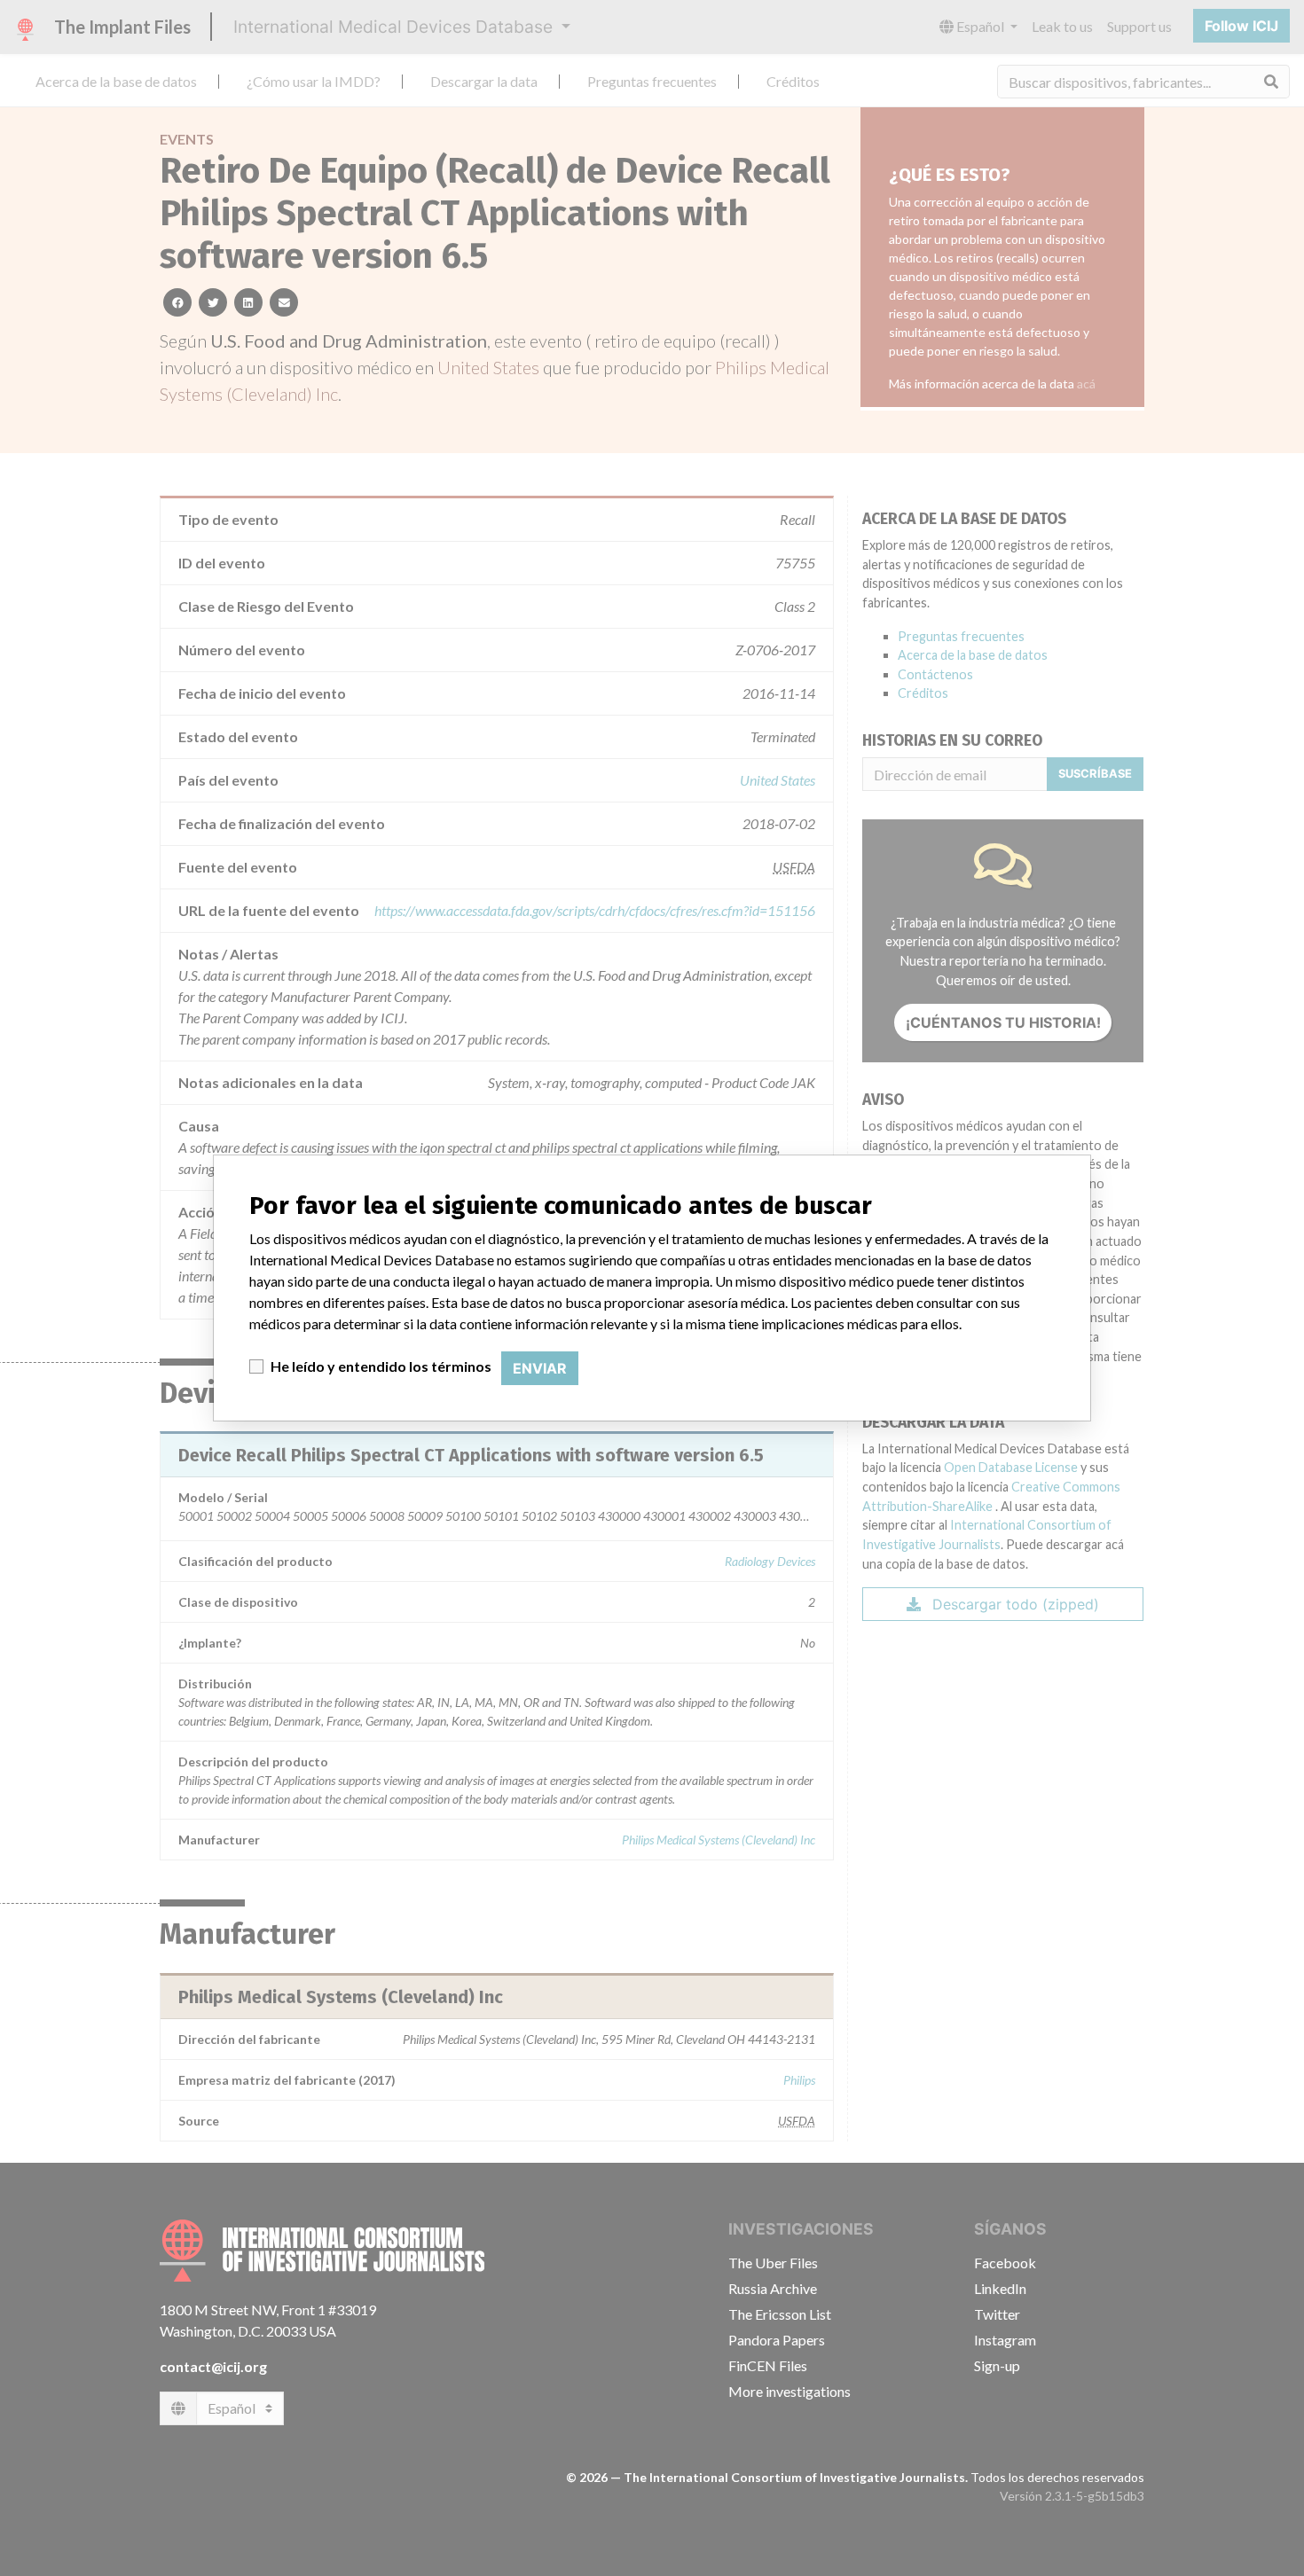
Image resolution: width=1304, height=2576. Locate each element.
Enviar (540, 1368)
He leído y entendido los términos (381, 1366)
